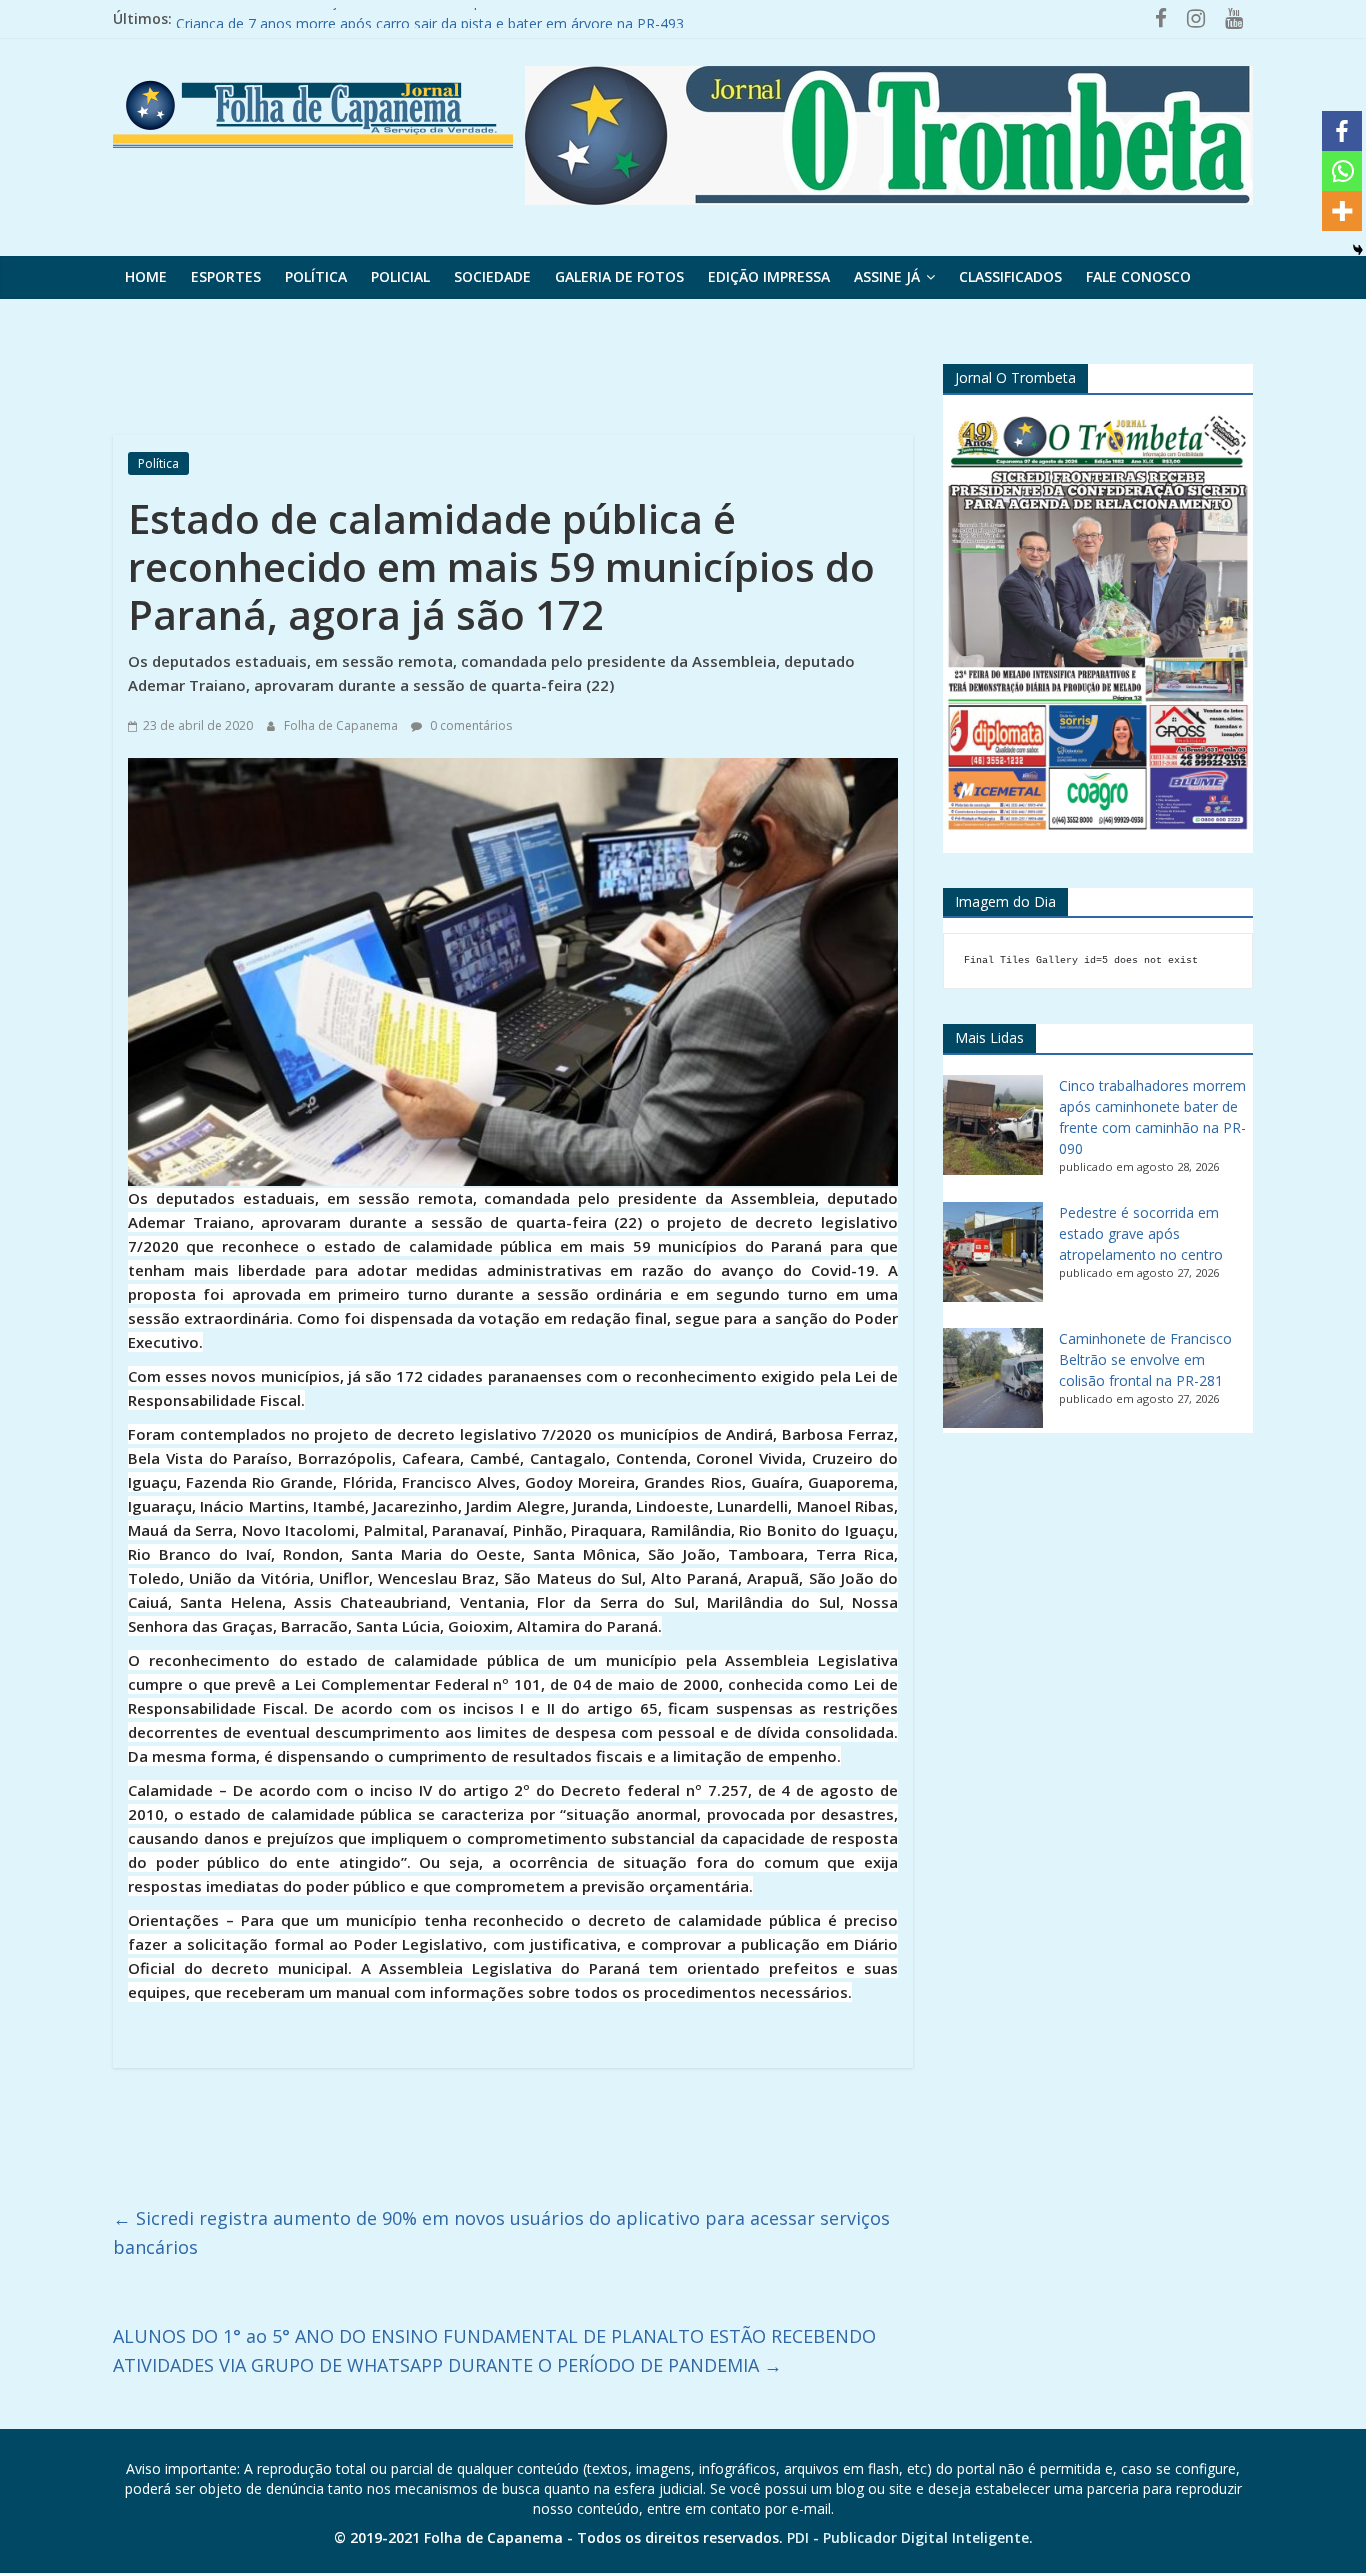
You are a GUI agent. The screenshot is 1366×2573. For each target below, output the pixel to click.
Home (146, 276)
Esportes (226, 276)
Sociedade (492, 276)
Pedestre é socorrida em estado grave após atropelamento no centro (1141, 1233)
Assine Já (887, 276)
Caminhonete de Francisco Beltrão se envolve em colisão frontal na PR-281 (1145, 1359)
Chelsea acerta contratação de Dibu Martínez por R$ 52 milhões (384, 18)
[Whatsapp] (1342, 171)
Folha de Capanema (342, 725)
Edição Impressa (769, 276)
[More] (1342, 211)
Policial (400, 276)
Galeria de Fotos (619, 276)
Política (316, 276)
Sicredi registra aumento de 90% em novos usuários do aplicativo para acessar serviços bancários (501, 2232)
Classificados (1010, 276)
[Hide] (1358, 250)
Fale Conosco (1138, 276)
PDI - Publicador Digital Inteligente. (910, 2537)
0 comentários (469, 725)
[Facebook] (1342, 131)
